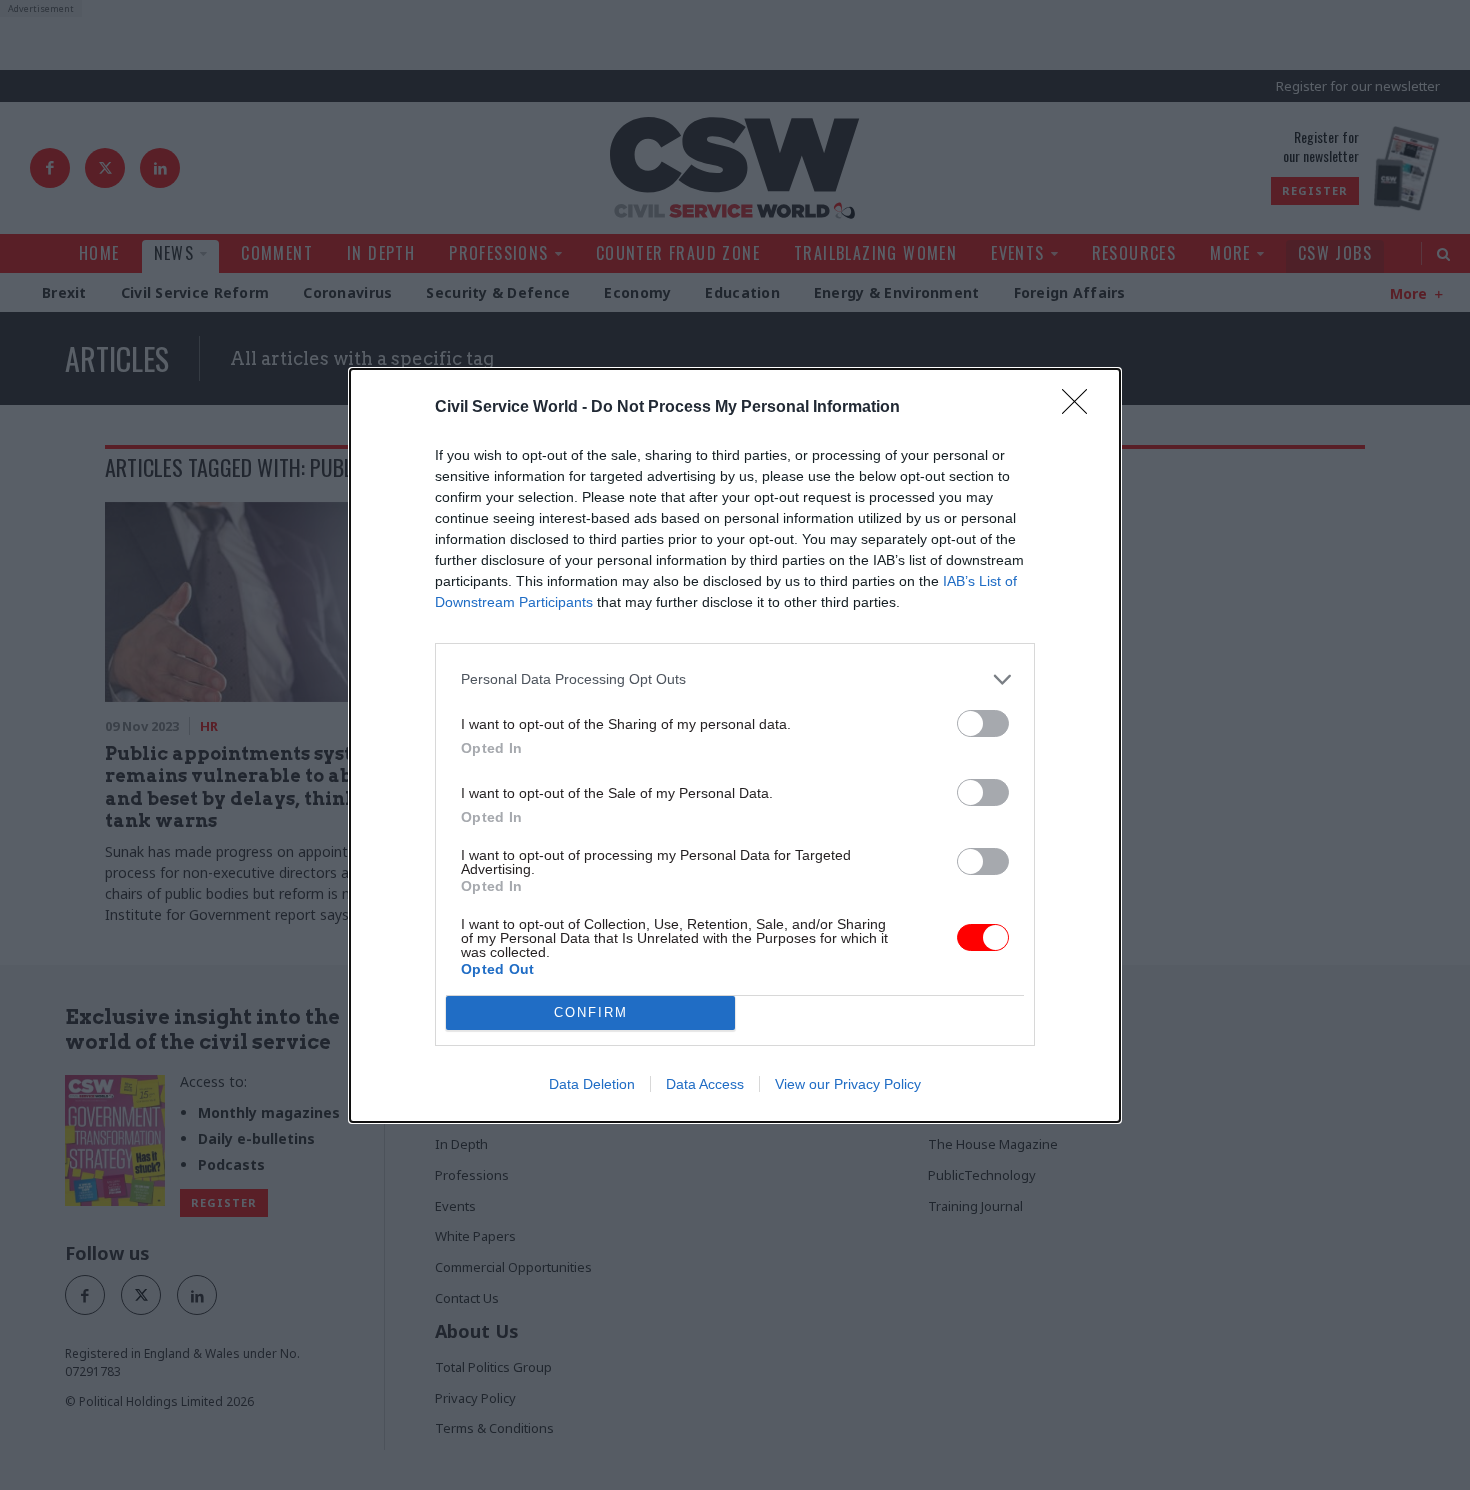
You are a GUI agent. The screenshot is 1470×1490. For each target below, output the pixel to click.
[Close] (1081, 408)
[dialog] (735, 745)
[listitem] (735, 679)
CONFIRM (591, 1012)
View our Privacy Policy (848, 1084)
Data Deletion (592, 1084)
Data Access (705, 1084)
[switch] (983, 723)
